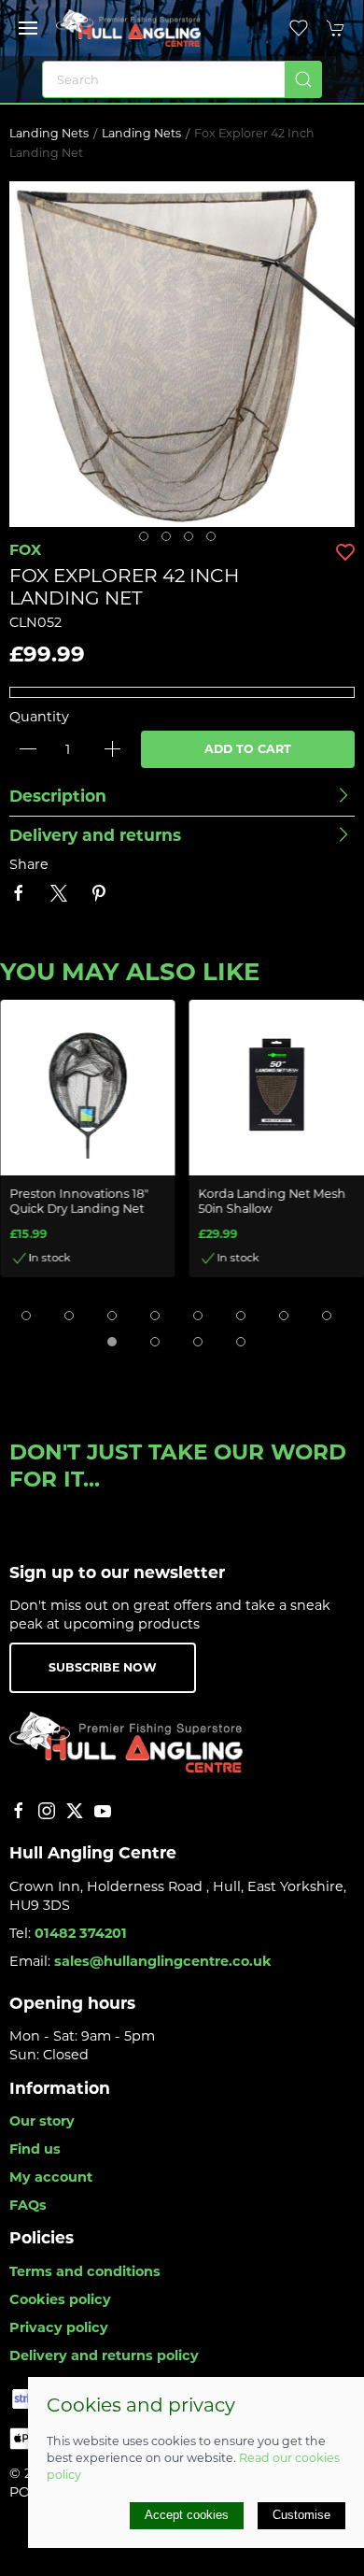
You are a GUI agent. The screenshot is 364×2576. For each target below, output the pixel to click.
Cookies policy (60, 2299)
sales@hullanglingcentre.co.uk (163, 1961)
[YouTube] (103, 1811)
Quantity (39, 717)
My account (51, 2177)
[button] (28, 28)
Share (29, 864)
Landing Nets (49, 133)
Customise (301, 2515)
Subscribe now (103, 1667)
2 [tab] (171, 541)
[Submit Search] (303, 79)
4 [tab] (216, 541)
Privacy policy (59, 2327)
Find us (35, 2149)
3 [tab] (193, 541)
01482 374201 (81, 1933)
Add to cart (248, 749)
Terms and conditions (85, 2271)
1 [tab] (148, 541)
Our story (42, 2121)
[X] (75, 1811)
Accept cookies (187, 2515)
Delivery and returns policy (104, 2355)
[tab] (26, 1316)
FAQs (28, 2205)
